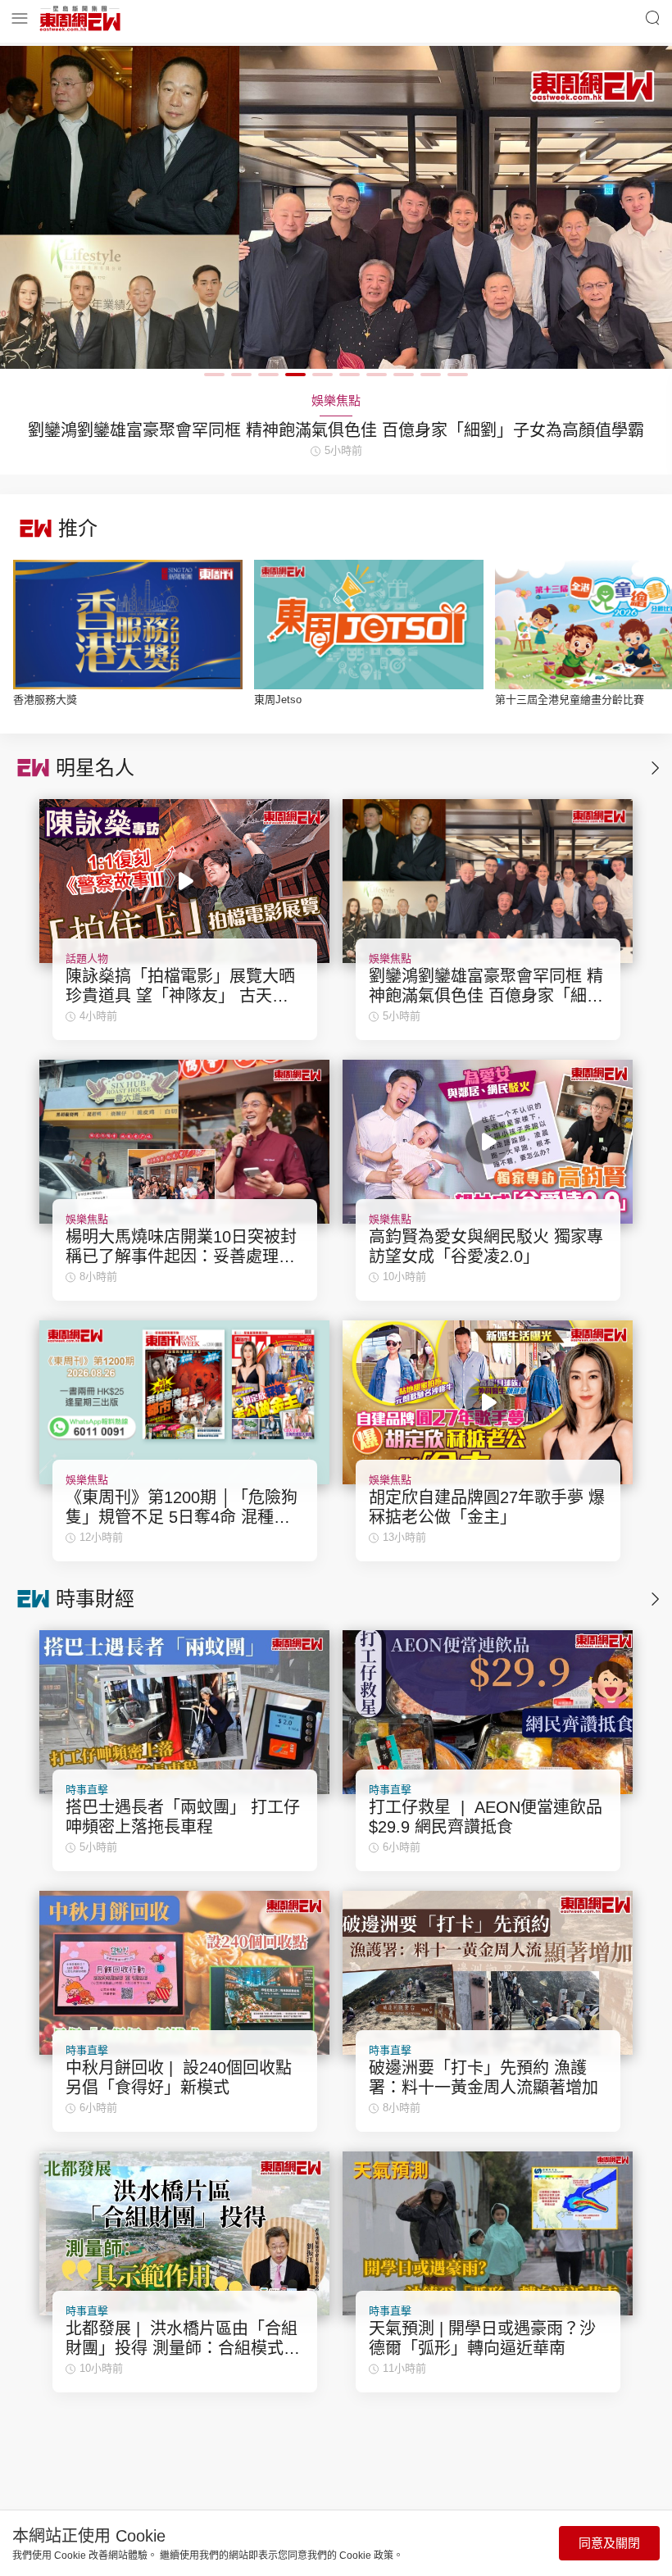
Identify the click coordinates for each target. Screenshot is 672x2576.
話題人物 (87, 959)
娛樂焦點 (390, 959)
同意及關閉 (609, 2543)
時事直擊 (87, 1790)
